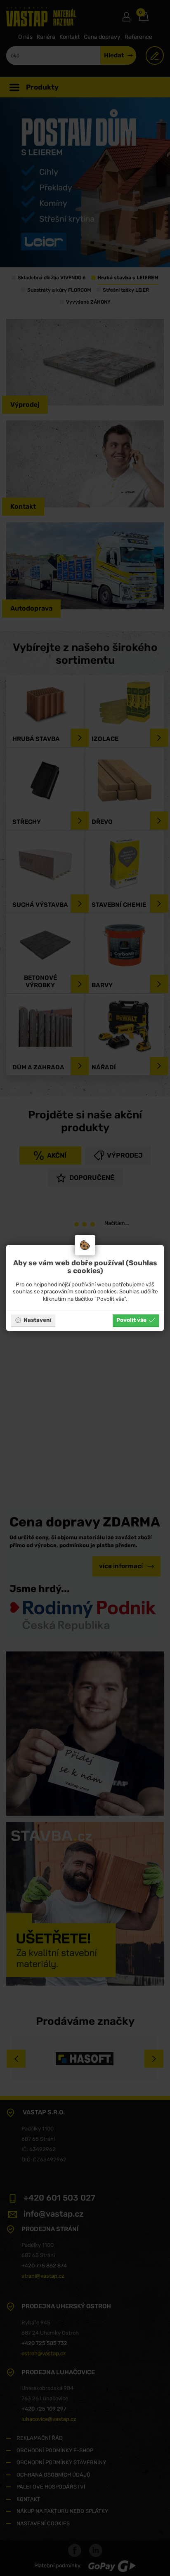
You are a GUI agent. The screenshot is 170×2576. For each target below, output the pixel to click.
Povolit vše (131, 1320)
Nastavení (38, 1320)
